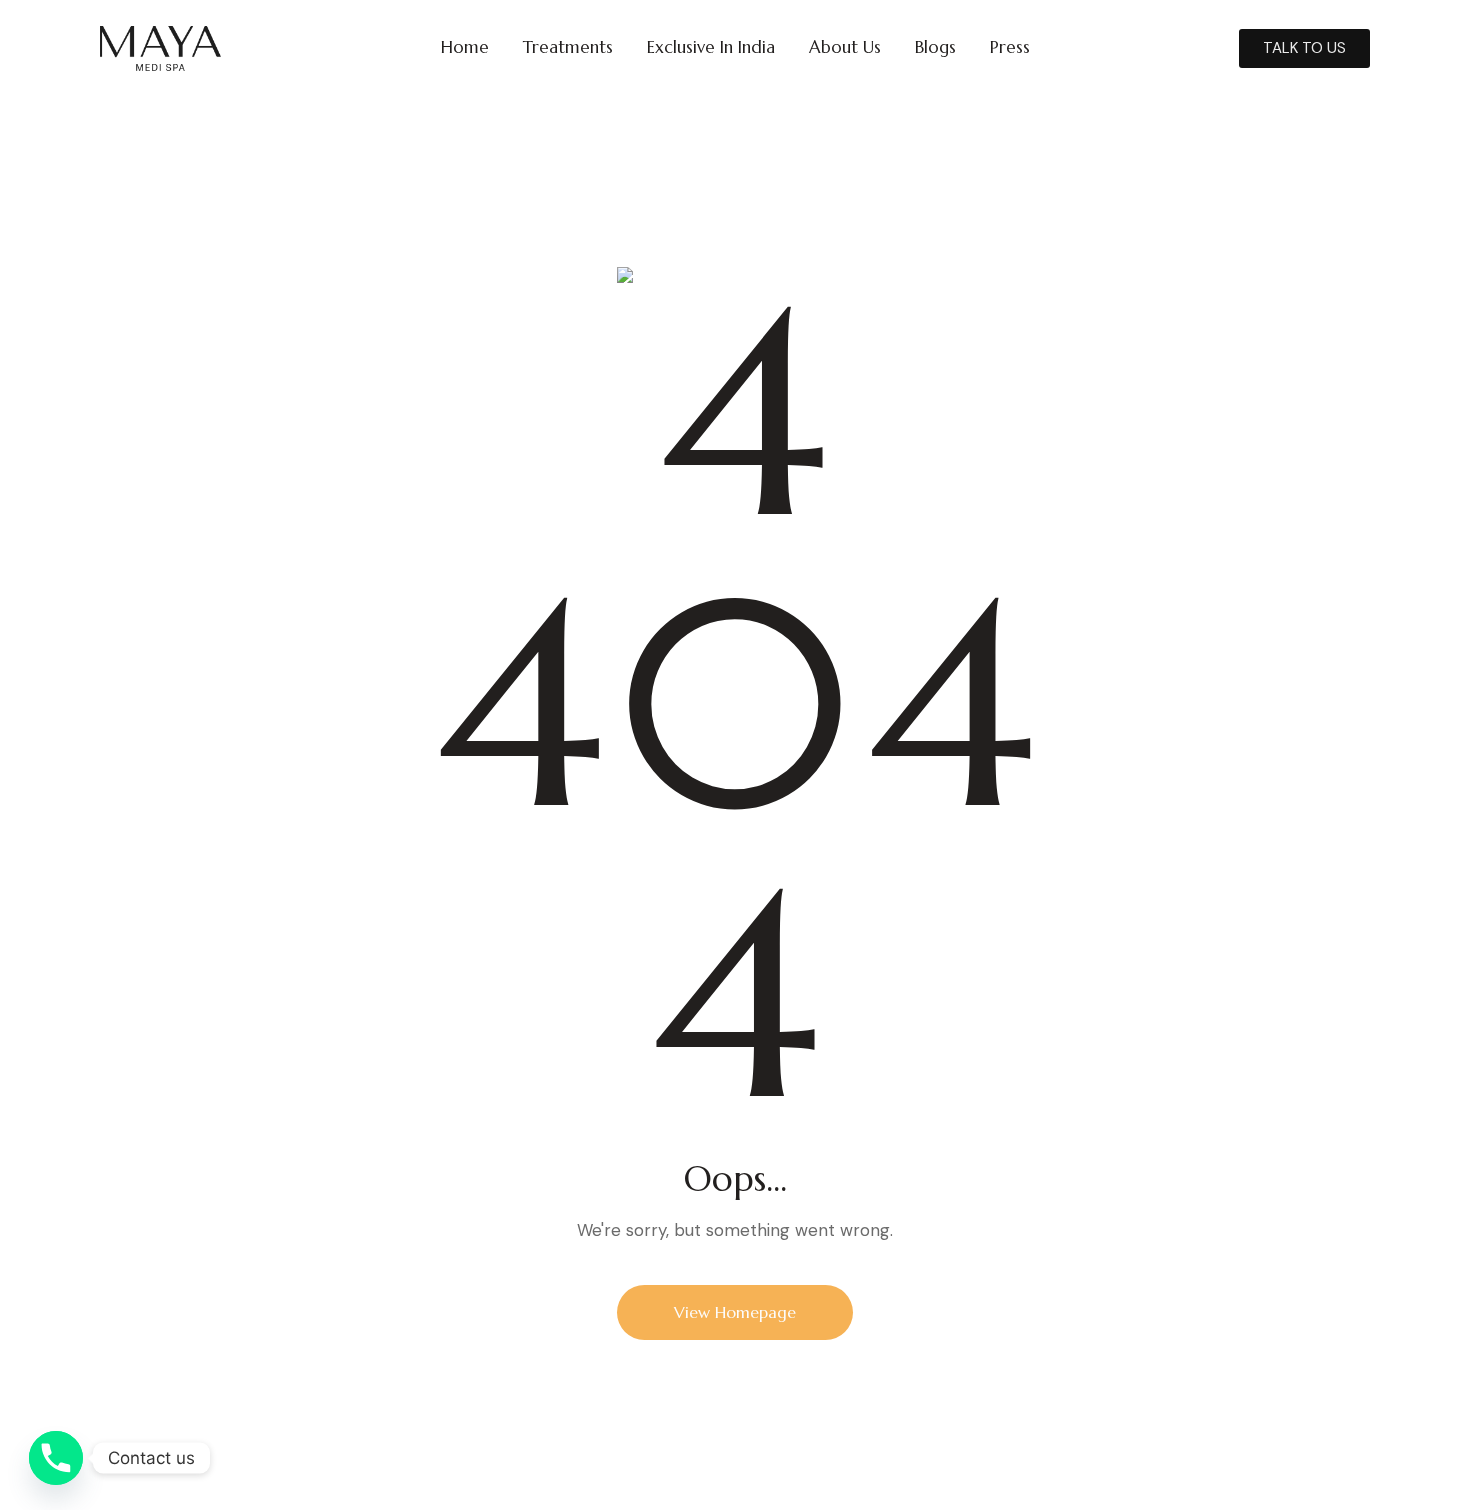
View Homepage (735, 1312)
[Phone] (56, 1458)
